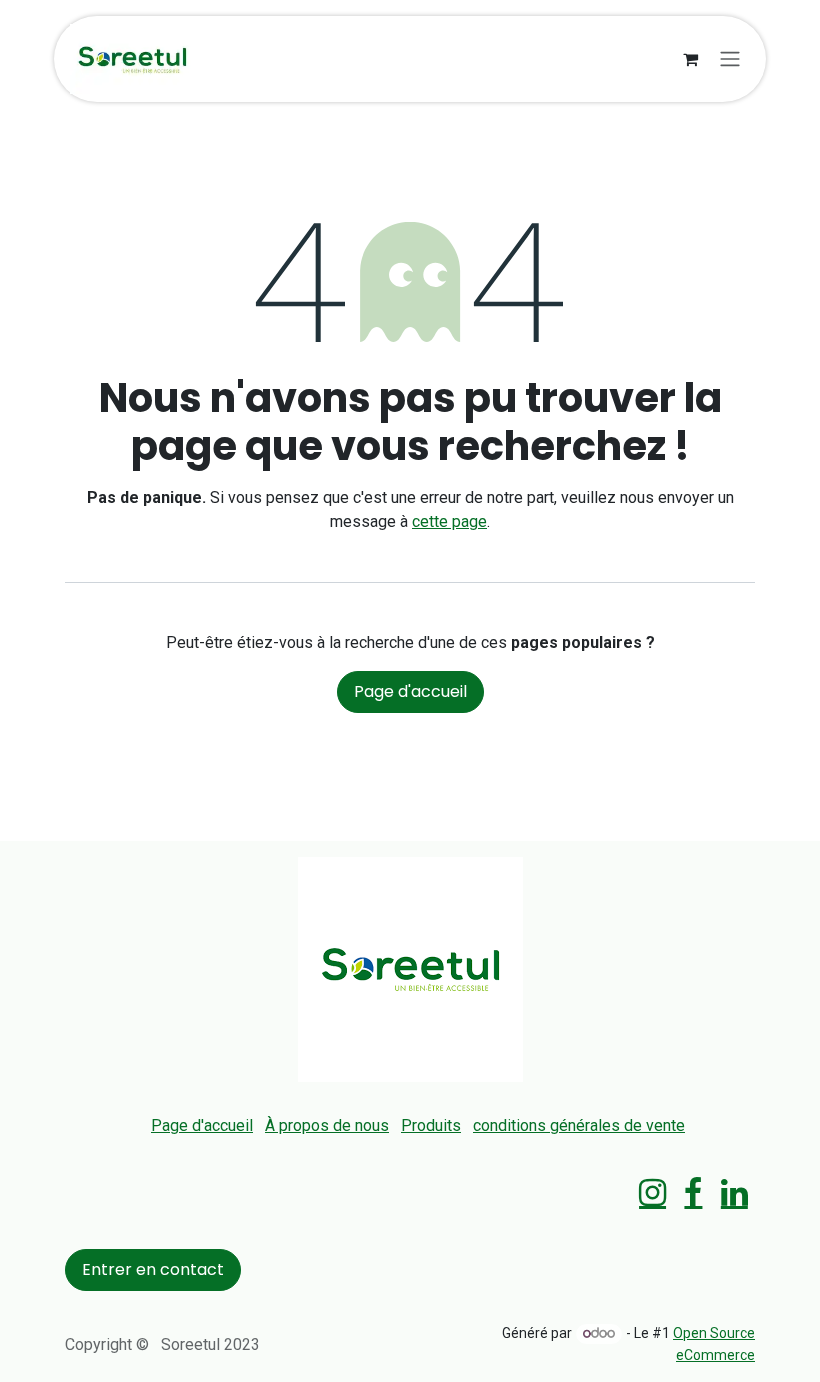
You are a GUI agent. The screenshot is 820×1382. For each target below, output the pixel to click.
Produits (431, 1125)
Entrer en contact (153, 1269)
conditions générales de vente (579, 1125)
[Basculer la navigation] (730, 59)
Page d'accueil (410, 691)
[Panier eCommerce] (690, 59)
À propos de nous (327, 1125)
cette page (449, 521)
